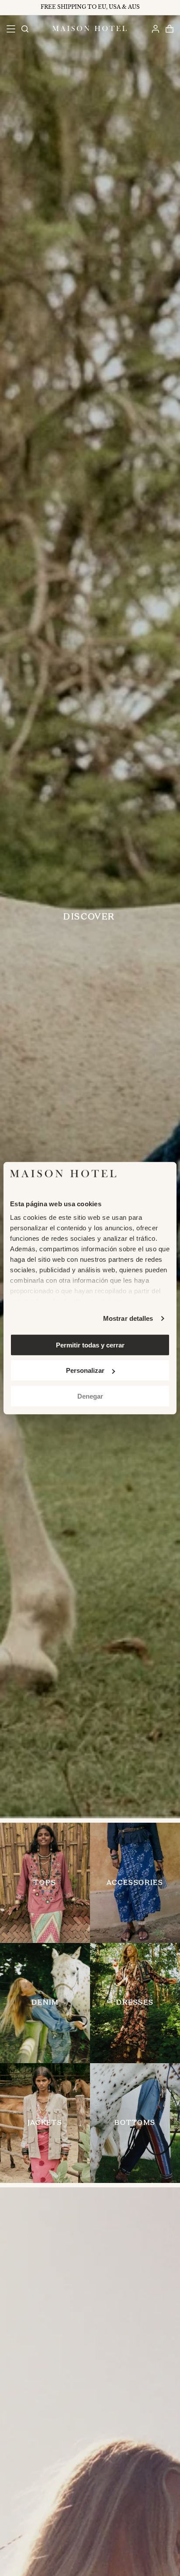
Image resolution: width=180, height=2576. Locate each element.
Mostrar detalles (128, 1318)
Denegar (90, 1396)
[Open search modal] (24, 29)
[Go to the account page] (155, 29)
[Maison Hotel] (90, 28)
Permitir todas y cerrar (90, 1345)
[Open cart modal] (169, 29)
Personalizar (85, 1370)
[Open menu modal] (11, 29)
